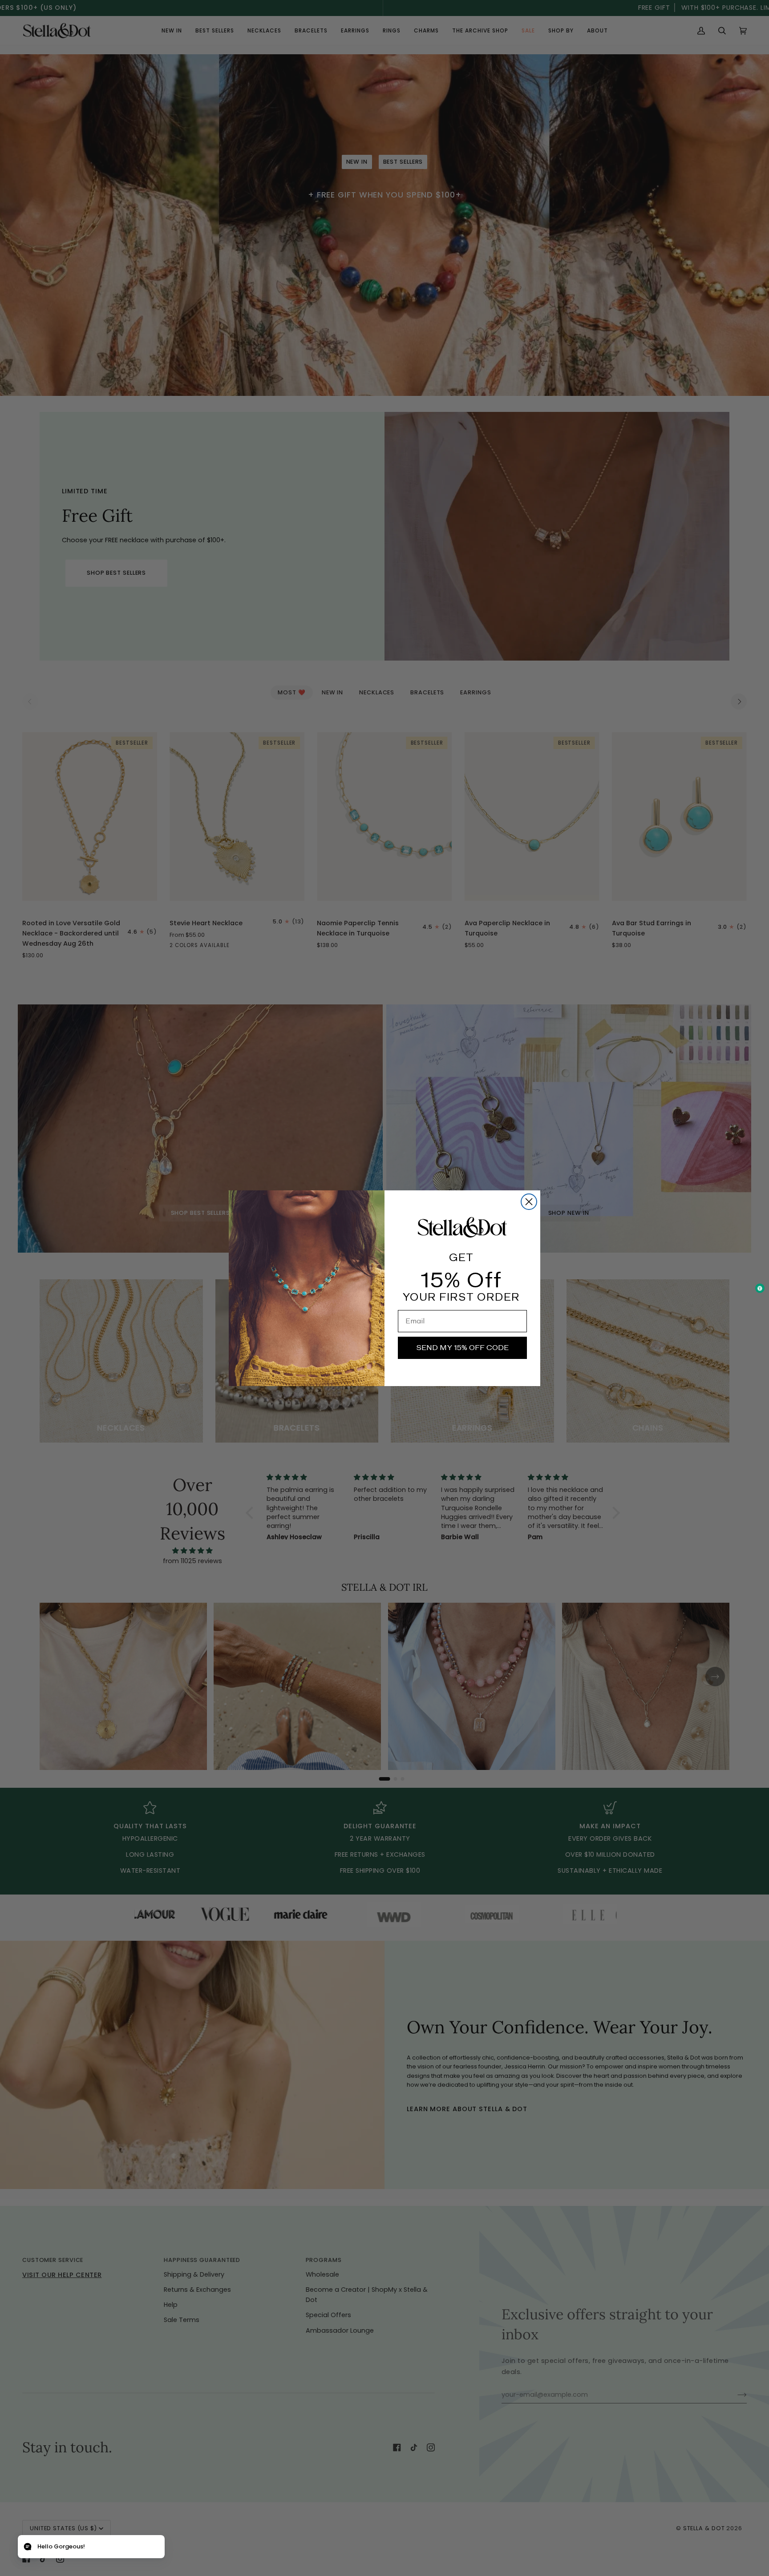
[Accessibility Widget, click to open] (760, 1288)
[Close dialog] (529, 1202)
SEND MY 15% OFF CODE (462, 1347)
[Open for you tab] (28, 2548)
